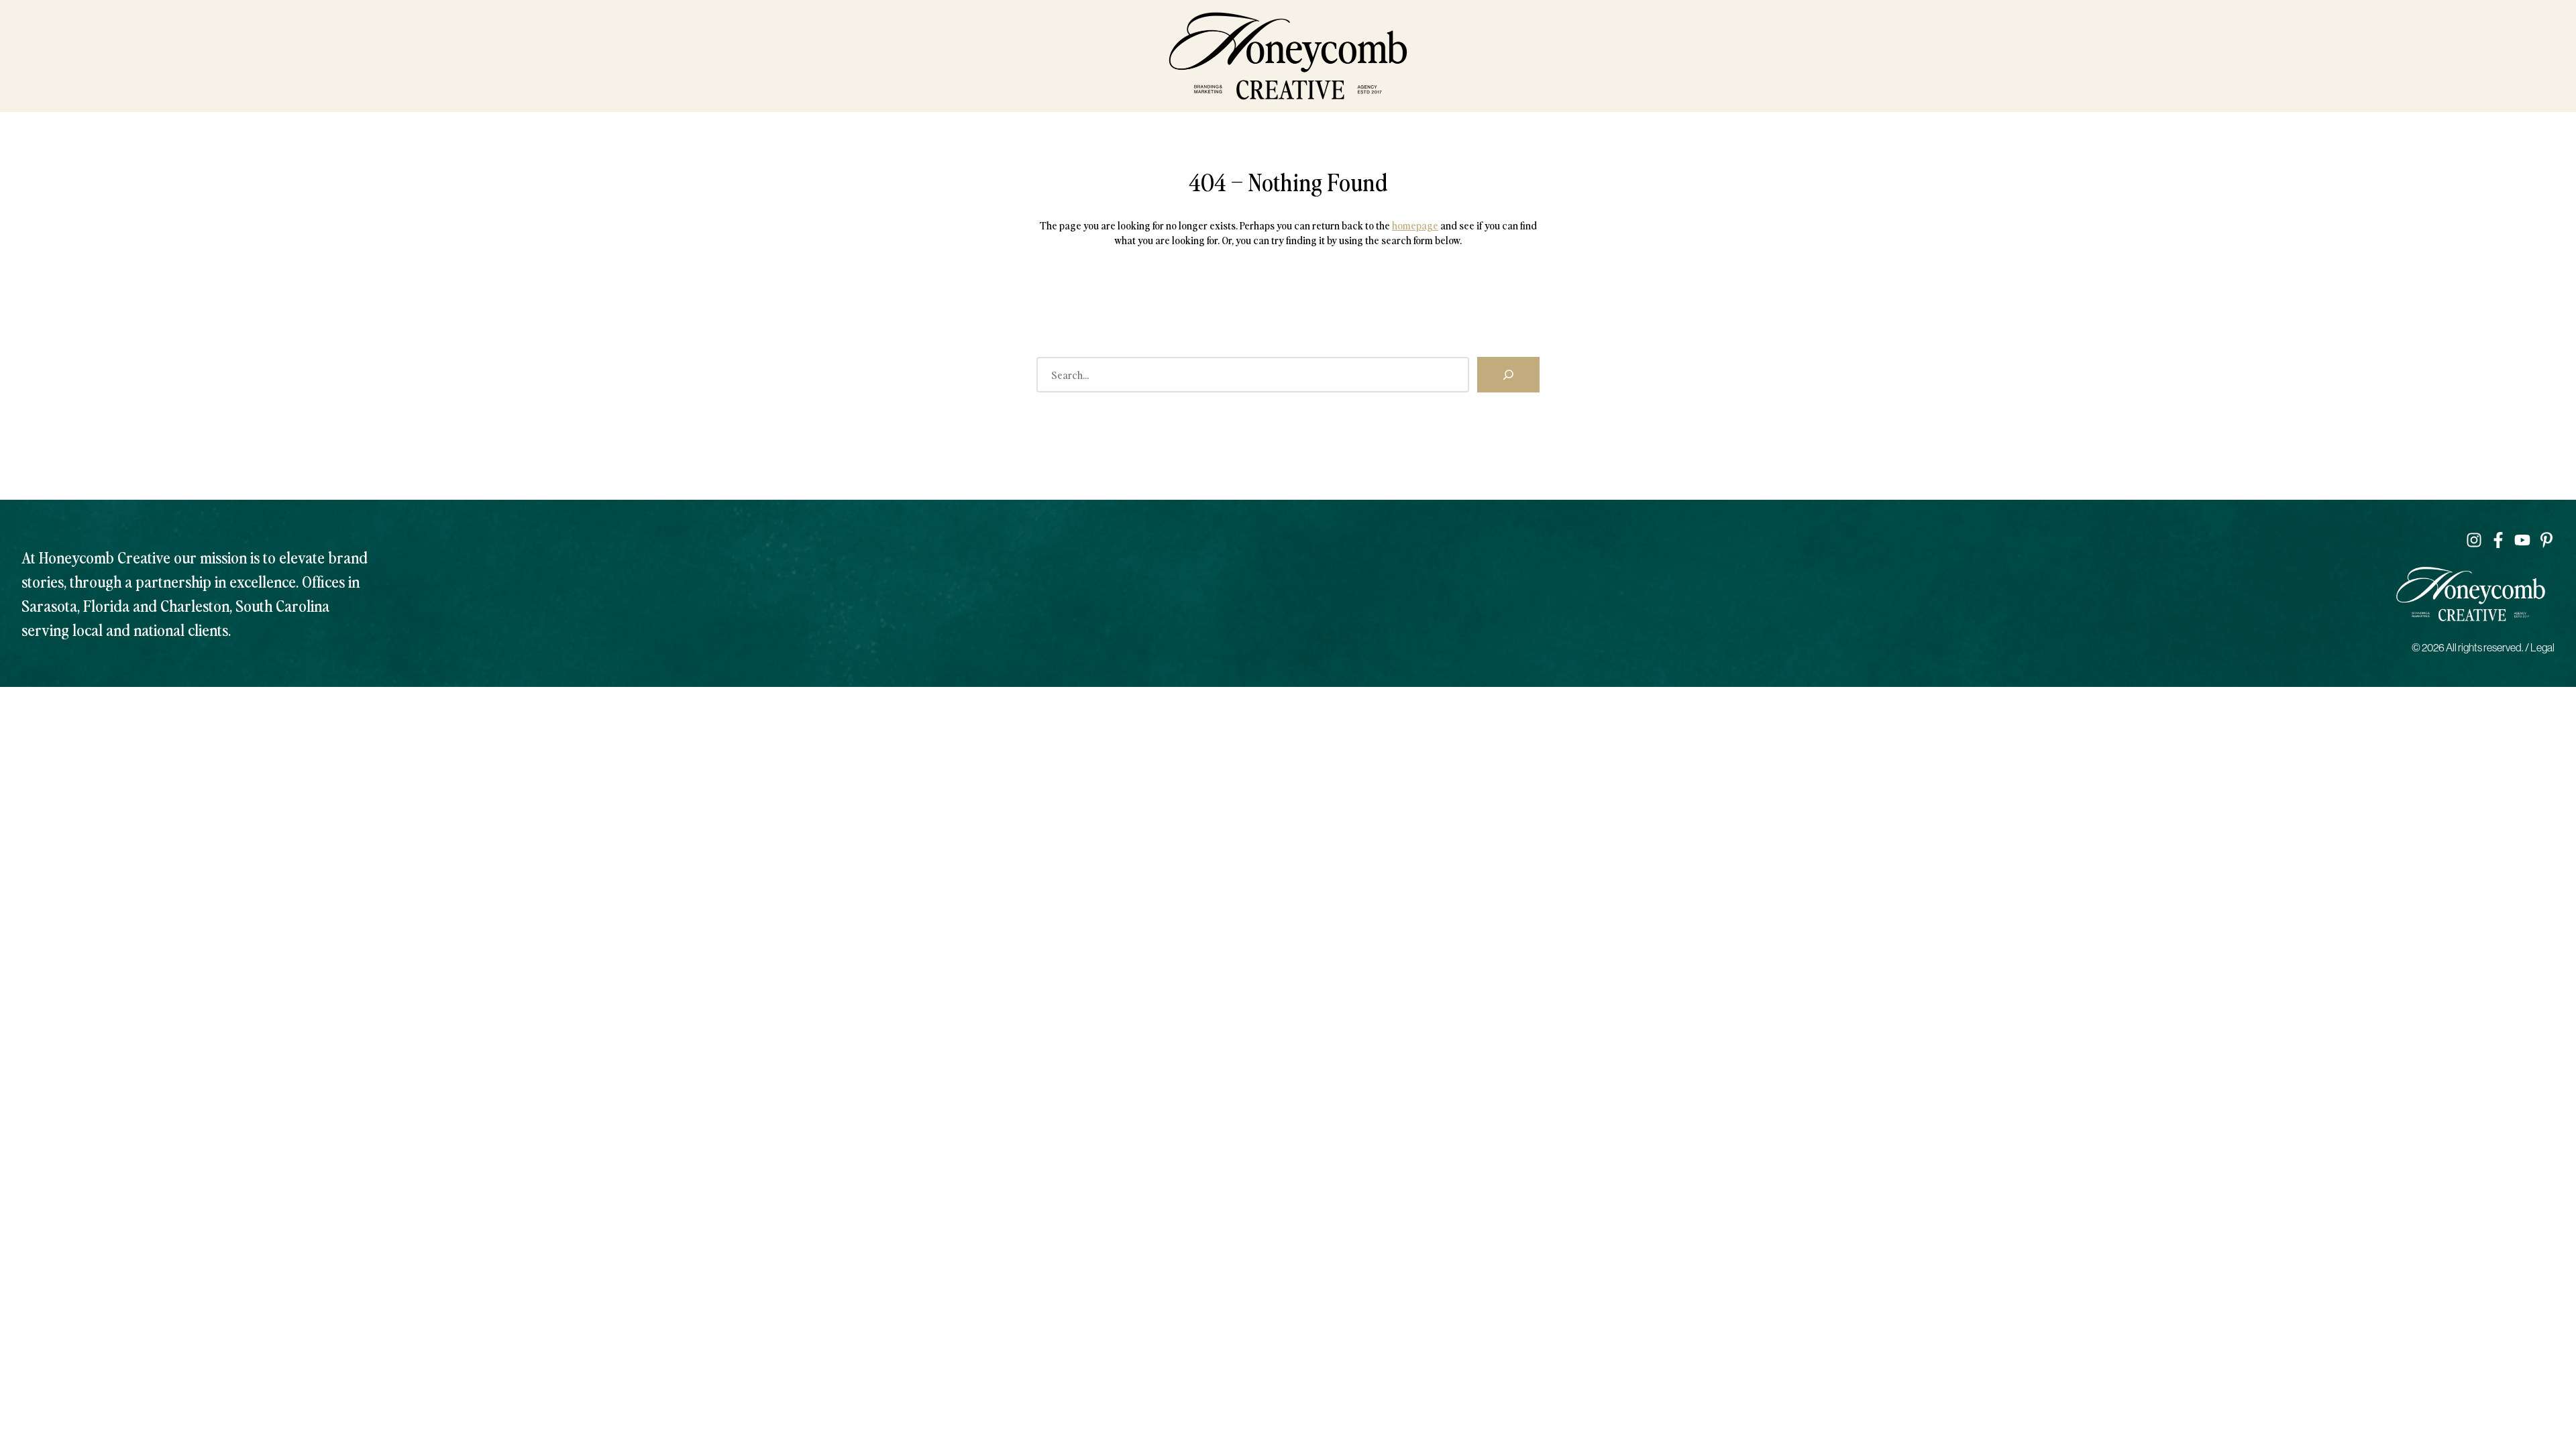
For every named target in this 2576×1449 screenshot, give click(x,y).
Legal (2542, 647)
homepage (1415, 225)
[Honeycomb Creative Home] (1288, 56)
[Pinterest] (2546, 540)
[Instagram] (2474, 540)
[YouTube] (2522, 540)
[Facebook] (2498, 540)
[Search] (1508, 374)
